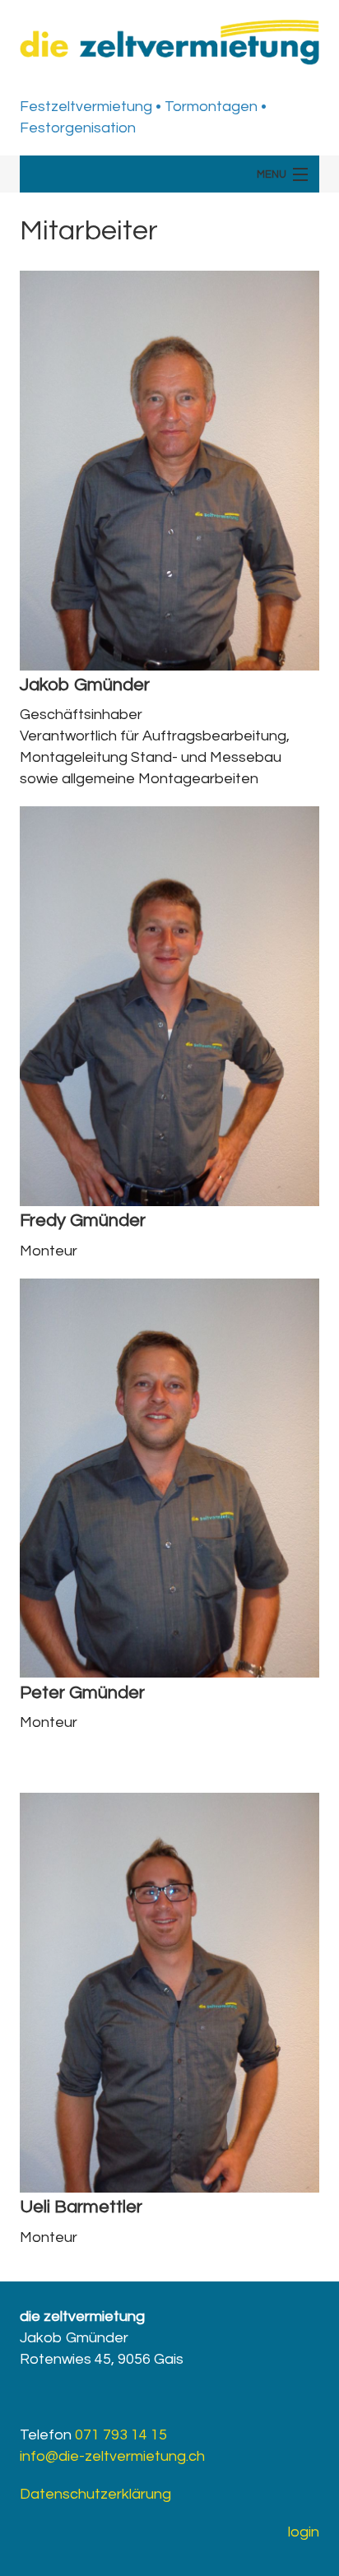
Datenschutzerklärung (95, 2494)
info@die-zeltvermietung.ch (112, 2456)
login (304, 2532)
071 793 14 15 (121, 2435)
